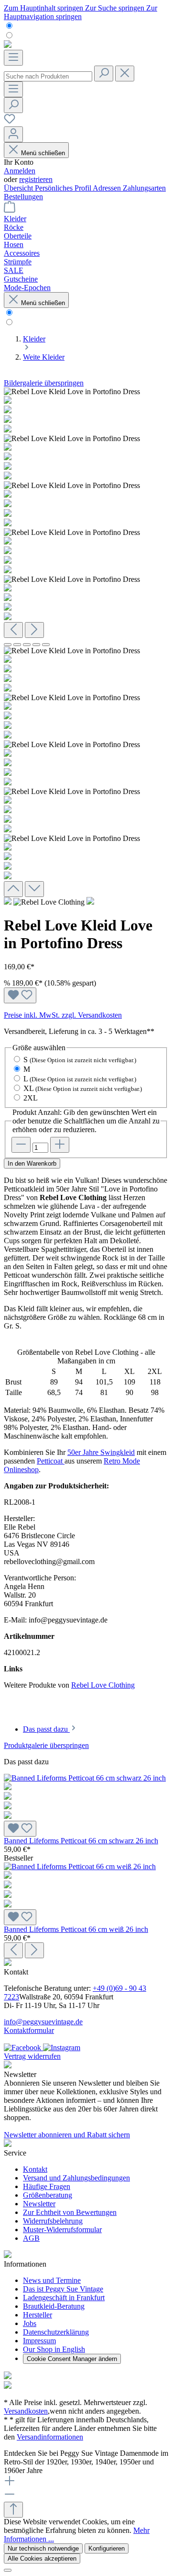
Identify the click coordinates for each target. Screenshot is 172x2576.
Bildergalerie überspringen (44, 383)
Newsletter (39, 2204)
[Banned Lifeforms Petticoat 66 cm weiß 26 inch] (86, 1886)
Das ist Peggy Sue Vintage (63, 2289)
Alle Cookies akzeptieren (42, 2559)
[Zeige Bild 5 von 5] (46, 645)
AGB (31, 2238)
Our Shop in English (54, 2349)
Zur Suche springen (116, 8)
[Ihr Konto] (13, 134)
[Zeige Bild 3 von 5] (27, 645)
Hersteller (38, 2315)
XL (83, 1088)
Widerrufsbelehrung (53, 2221)
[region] (86, 642)
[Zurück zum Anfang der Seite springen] (13, 2510)
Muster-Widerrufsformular (62, 2230)
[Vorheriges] (13, 630)
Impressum (39, 2341)
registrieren (36, 179)
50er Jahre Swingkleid (101, 1452)
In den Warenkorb (32, 1163)
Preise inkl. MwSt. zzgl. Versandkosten (63, 1015)
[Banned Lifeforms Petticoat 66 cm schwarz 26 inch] (86, 1797)
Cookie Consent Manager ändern (72, 2359)
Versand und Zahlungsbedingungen (76, 2178)
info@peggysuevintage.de (43, 2022)
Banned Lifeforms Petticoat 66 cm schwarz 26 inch (81, 1841)
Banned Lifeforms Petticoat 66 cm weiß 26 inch (76, 1929)
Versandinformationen (50, 2437)
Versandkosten (26, 2411)
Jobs (30, 2323)
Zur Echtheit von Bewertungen (70, 2212)
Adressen (108, 188)
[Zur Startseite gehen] (8, 45)
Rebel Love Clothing (103, 1685)
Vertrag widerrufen (32, 2056)
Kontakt (35, 2169)
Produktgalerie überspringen (46, 1745)
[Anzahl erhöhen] (60, 1145)
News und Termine (52, 2280)
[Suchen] (104, 74)
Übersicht (19, 188)
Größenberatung (48, 2195)
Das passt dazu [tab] (46, 1729)
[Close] (8, 2570)
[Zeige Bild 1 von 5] (8, 645)
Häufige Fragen (47, 2186)
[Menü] (13, 58)
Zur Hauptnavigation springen (81, 12)
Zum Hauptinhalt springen (44, 8)
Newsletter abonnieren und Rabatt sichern (67, 2135)
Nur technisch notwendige (43, 2548)
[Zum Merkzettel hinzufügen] (20, 995)
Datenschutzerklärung (56, 2332)
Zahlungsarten (144, 188)
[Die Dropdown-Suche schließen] (125, 74)
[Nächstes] (34, 630)
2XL (31, 1098)
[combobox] (48, 76)
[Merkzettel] (10, 122)
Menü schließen (43, 153)
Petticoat (51, 1461)
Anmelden (20, 171)
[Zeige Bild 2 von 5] (17, 645)
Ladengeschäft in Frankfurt (64, 2298)
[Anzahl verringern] (21, 1145)
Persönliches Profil (64, 188)
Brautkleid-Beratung (54, 2306)
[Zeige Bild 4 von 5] (36, 645)
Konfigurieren (107, 2548)
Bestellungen (23, 197)
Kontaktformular (29, 2030)
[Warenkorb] (10, 210)
